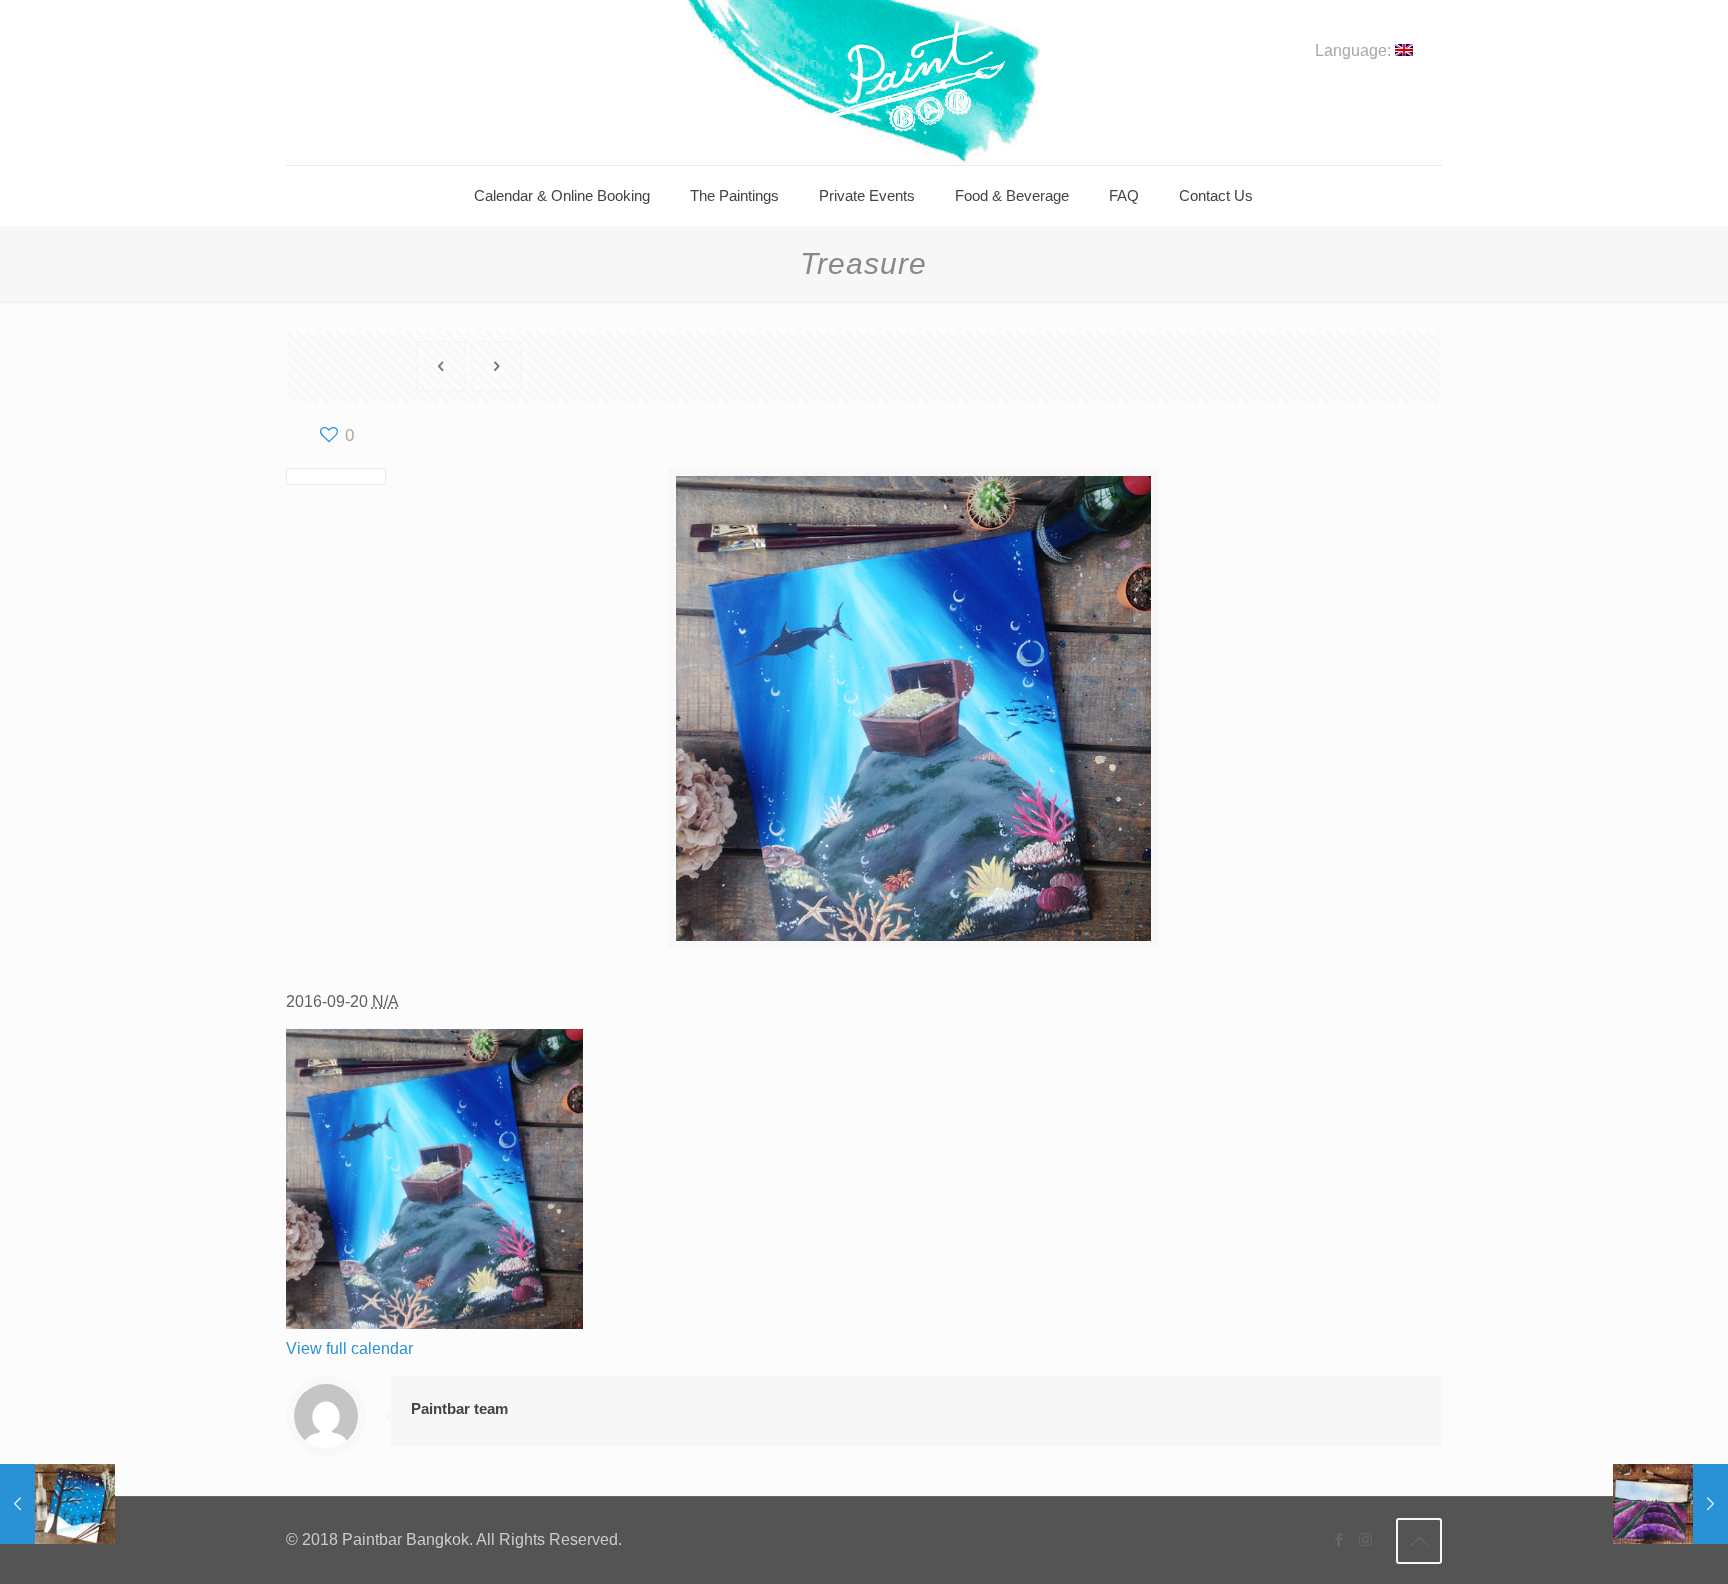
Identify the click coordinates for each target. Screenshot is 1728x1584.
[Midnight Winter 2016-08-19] (57, 1504)
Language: (1355, 51)
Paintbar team (459, 1408)
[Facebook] (1338, 1539)
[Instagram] (1365, 1539)
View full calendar (349, 1348)
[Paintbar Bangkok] (863, 82)
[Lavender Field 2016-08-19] (1670, 1504)
